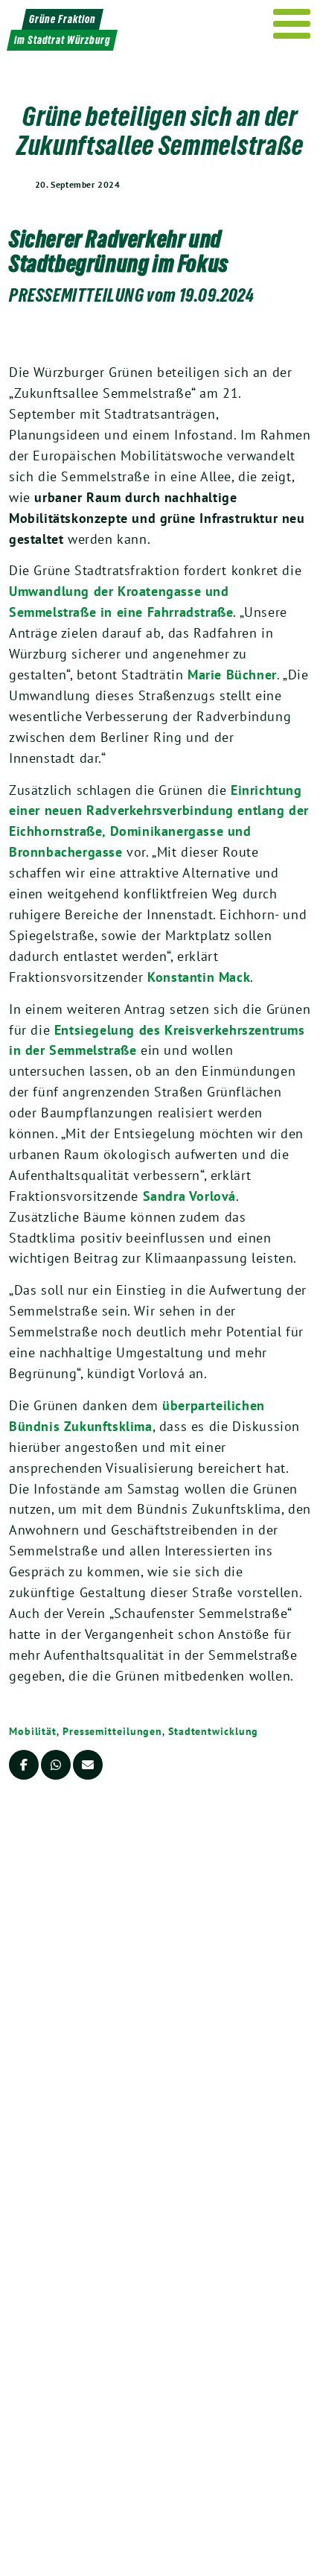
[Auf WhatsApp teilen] (56, 1765)
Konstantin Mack (199, 977)
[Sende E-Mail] (88, 1765)
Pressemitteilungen (112, 1731)
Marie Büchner (232, 675)
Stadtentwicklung (213, 1731)
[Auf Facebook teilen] (24, 1765)
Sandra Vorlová (189, 1196)
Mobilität (33, 1731)
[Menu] (292, 24)
